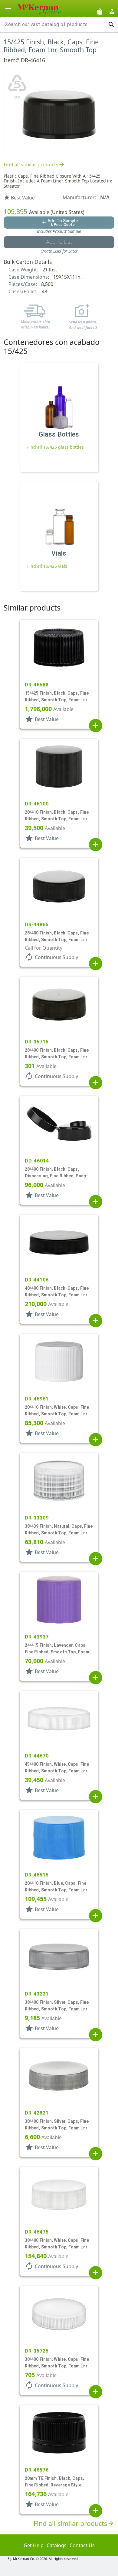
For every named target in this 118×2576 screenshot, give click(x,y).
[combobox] (54, 25)
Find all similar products (34, 165)
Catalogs (57, 2545)
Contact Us (82, 2545)
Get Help (34, 2545)
